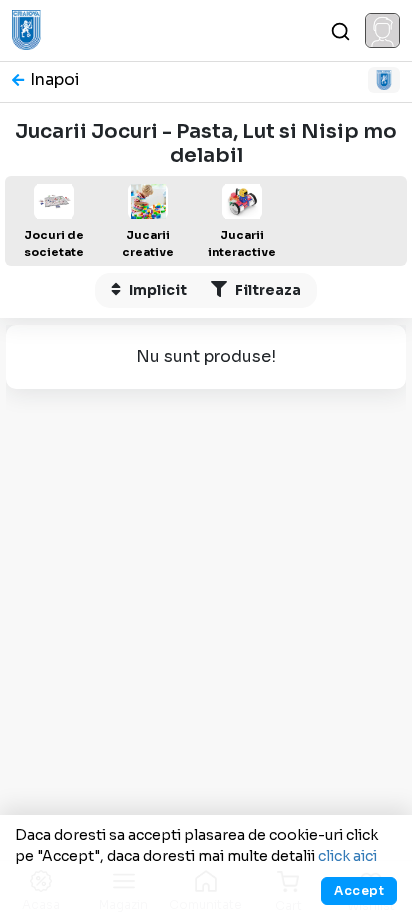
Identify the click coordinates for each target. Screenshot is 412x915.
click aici (347, 856)
